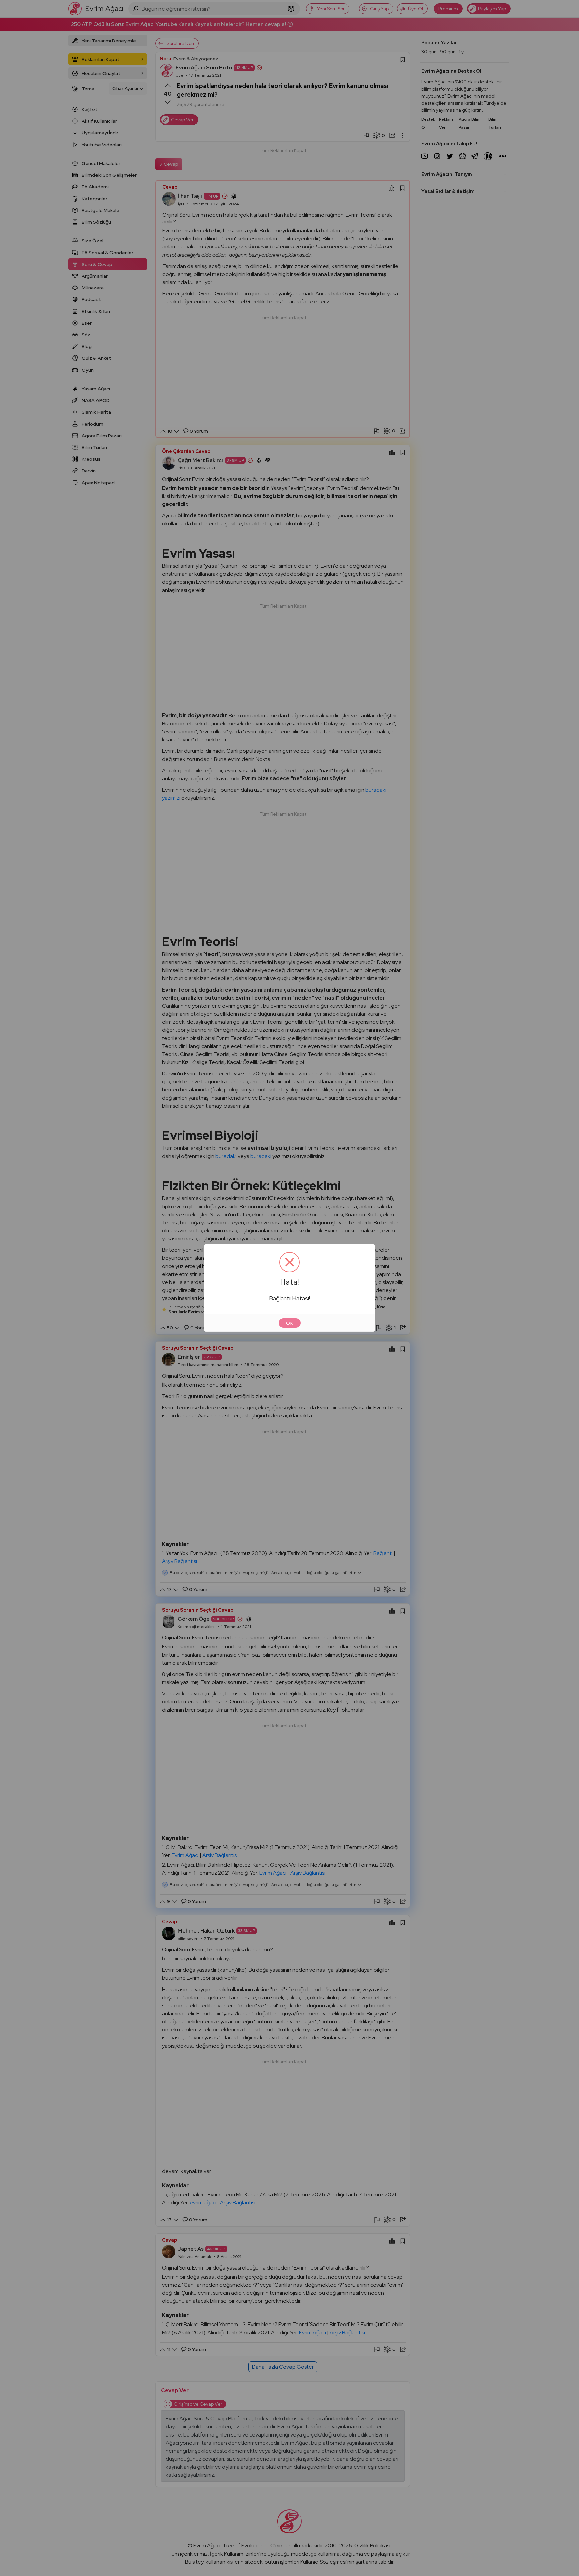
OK (290, 1323)
